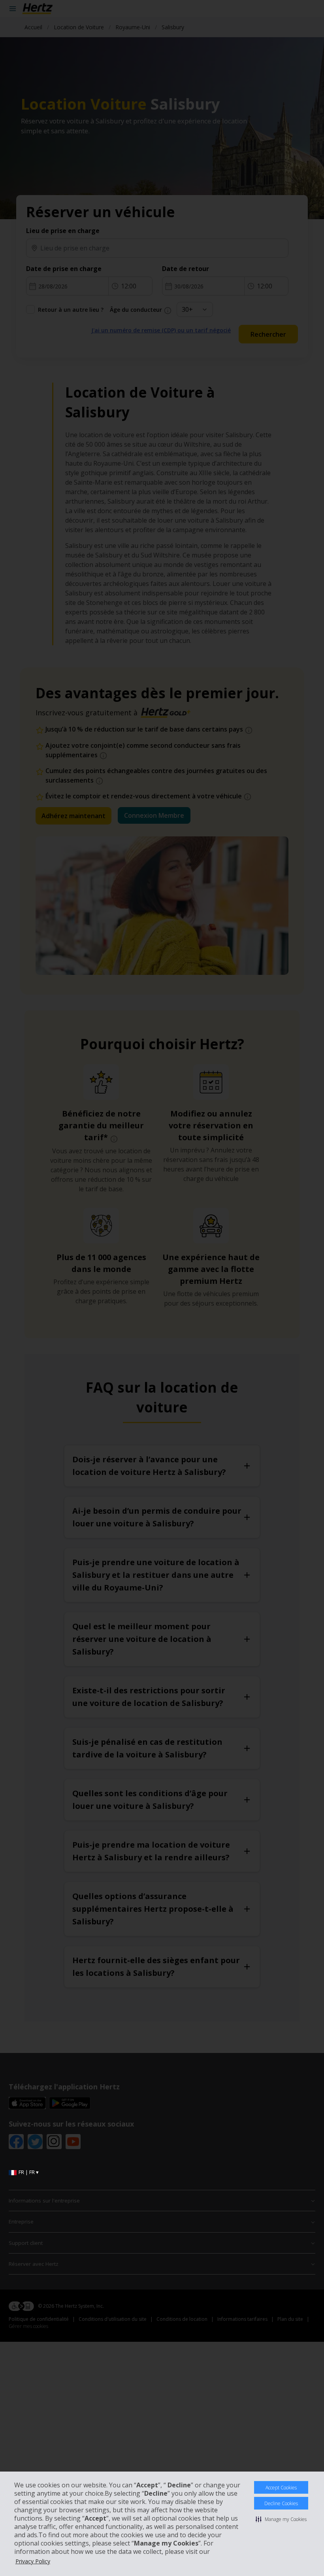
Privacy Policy (33, 2561)
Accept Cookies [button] (281, 2488)
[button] (281, 2519)
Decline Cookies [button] (281, 2503)
